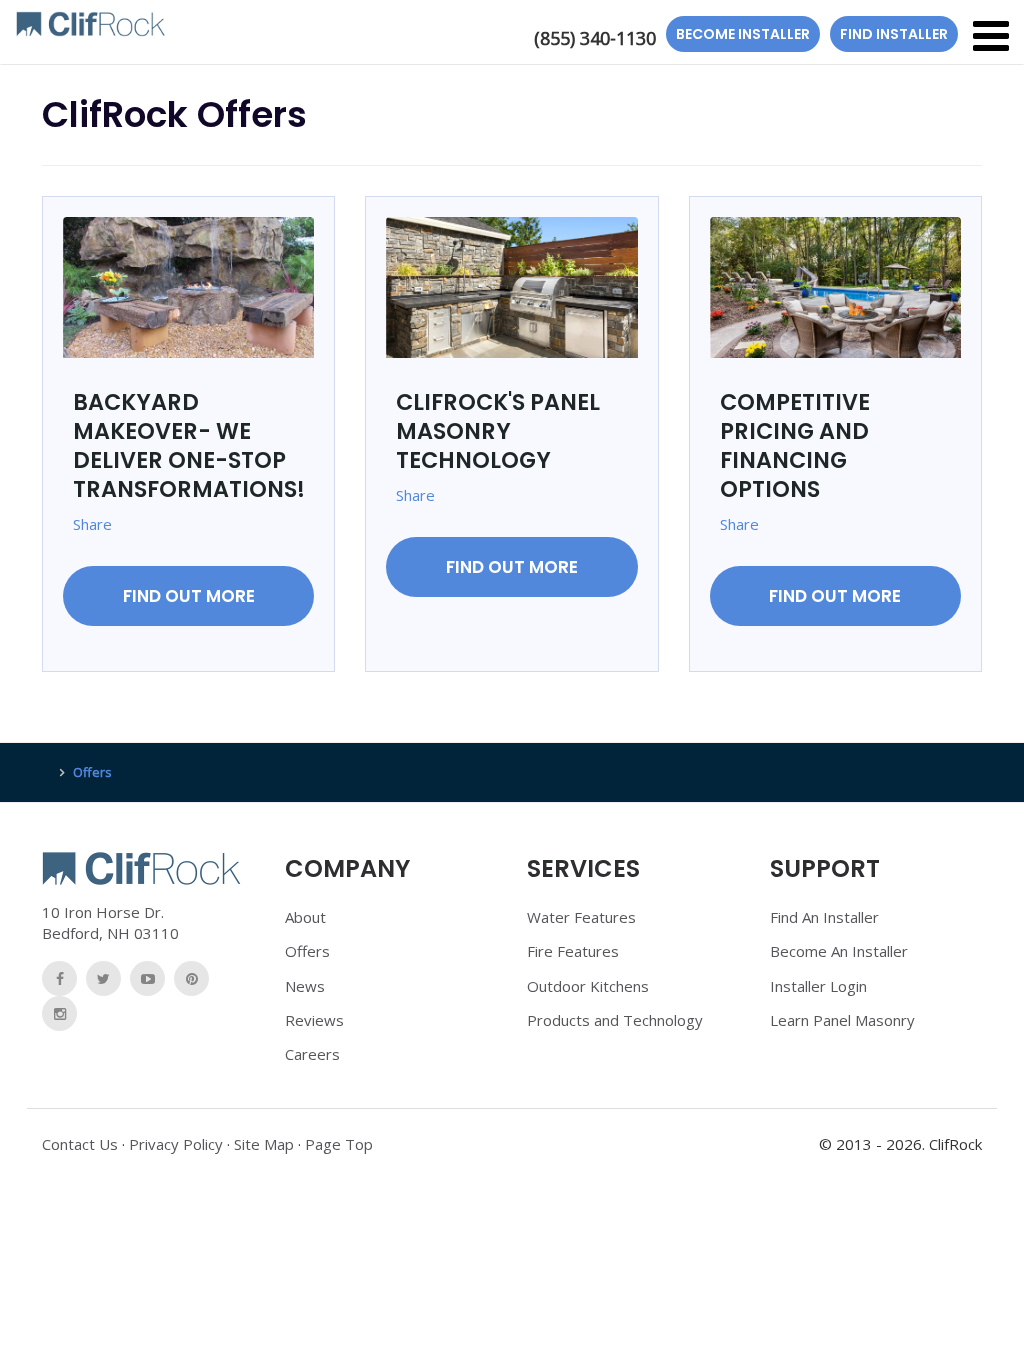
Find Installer (894, 34)
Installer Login (818, 986)
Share (92, 524)
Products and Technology (615, 1020)
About (305, 917)
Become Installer (743, 34)
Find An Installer (824, 917)
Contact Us (80, 1144)
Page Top (339, 1144)
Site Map (264, 1144)
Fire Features (573, 951)
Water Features (581, 917)
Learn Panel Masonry (842, 1020)
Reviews (314, 1020)
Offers (307, 951)
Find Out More (189, 596)
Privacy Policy (176, 1144)
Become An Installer (839, 951)
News (305, 986)
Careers (312, 1054)
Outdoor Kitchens (588, 986)
